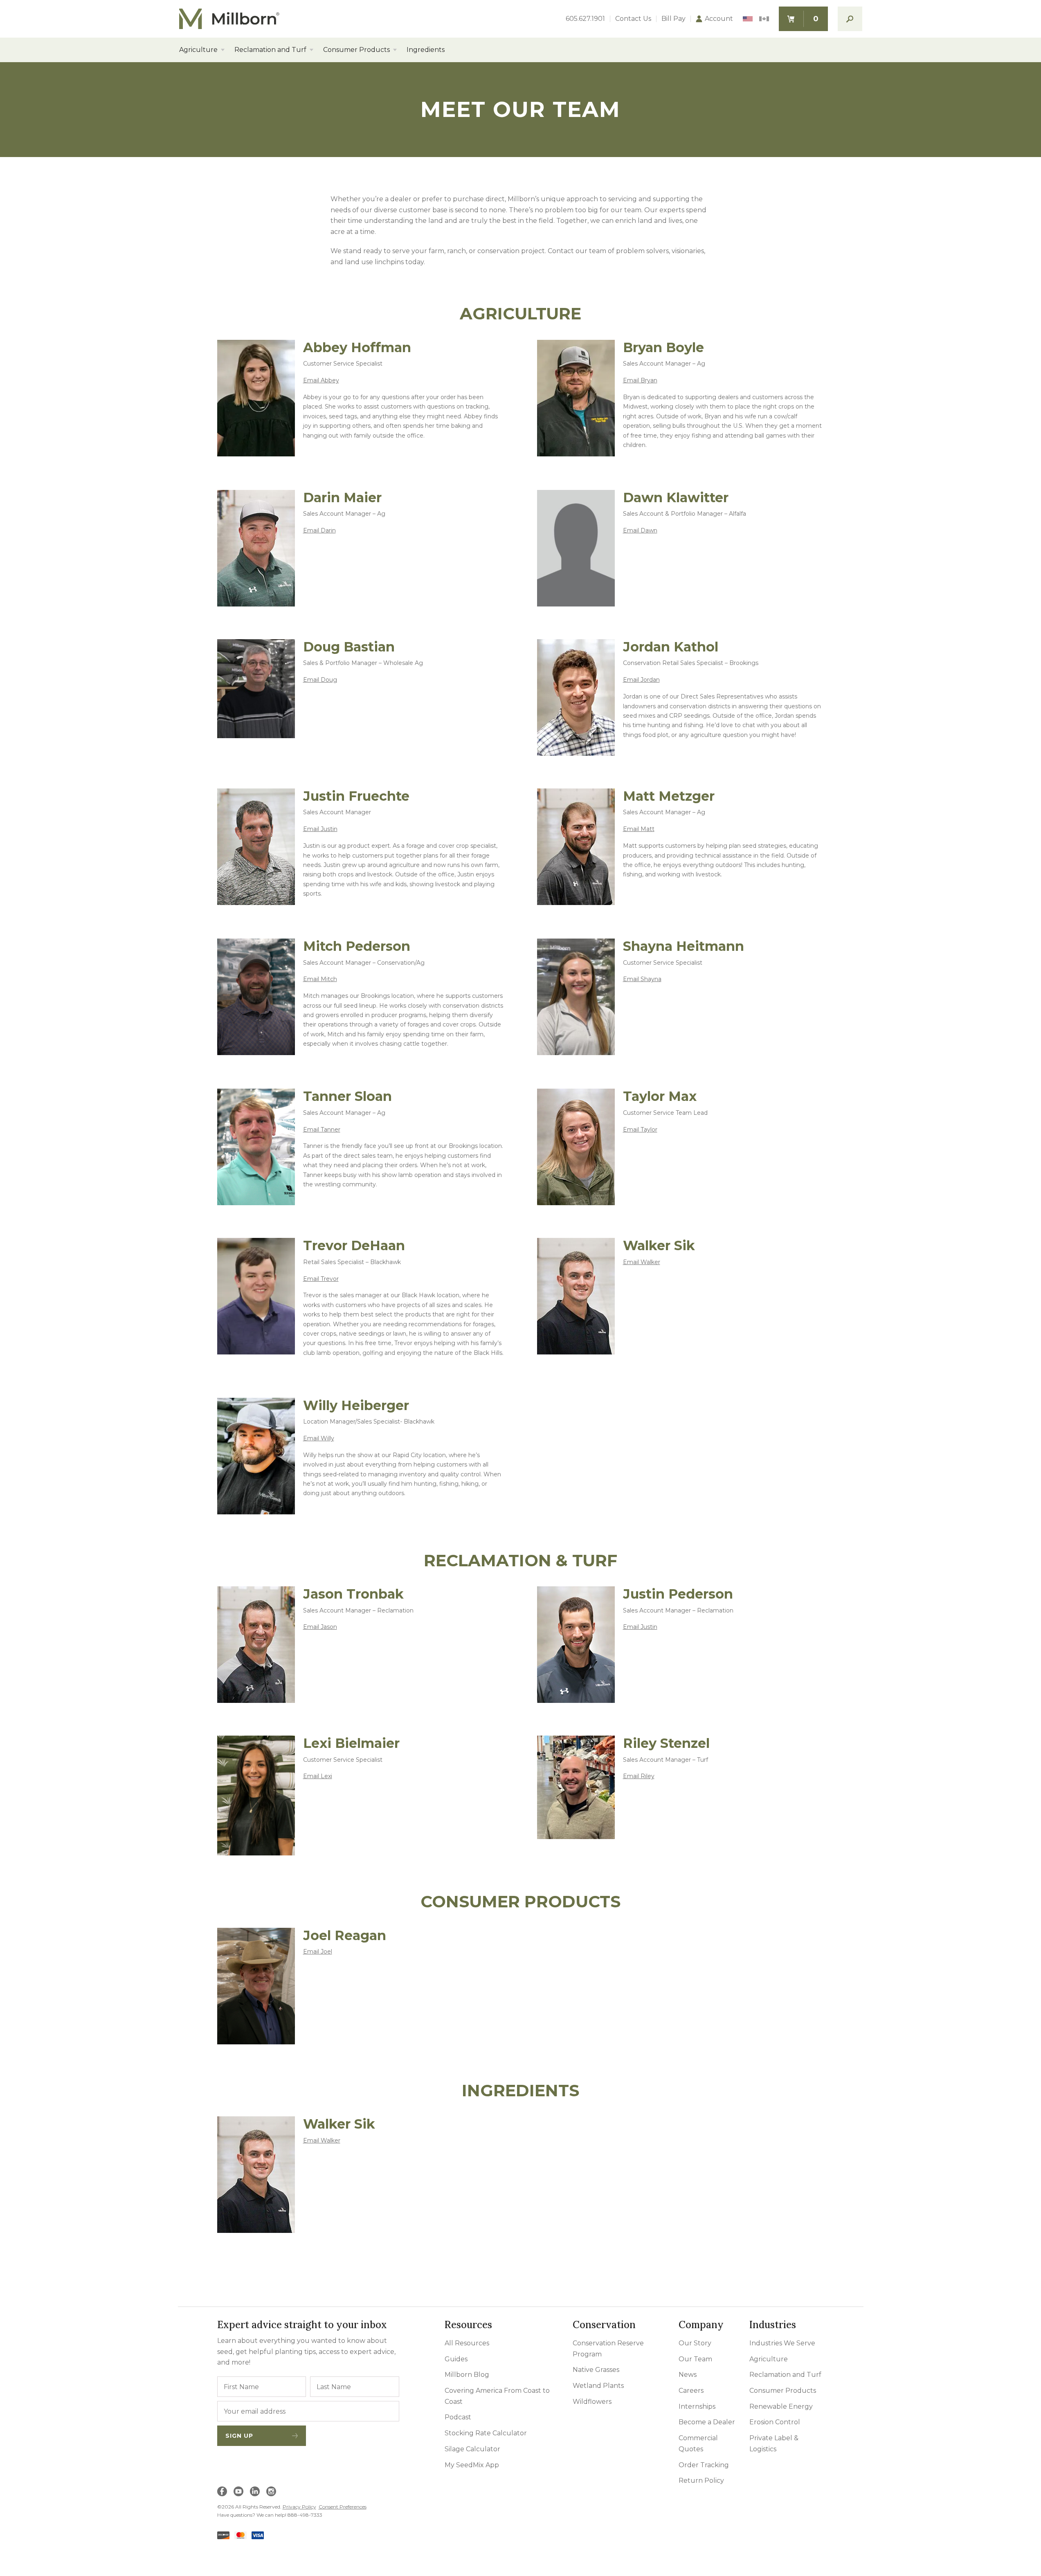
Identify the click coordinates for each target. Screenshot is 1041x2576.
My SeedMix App (472, 2465)
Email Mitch (320, 979)
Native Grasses (596, 2370)
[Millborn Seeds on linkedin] (255, 2491)
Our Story (695, 2343)
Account (719, 19)
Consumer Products (356, 50)
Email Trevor (321, 1279)
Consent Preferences (343, 2507)
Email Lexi (318, 1776)
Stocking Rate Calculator (486, 2433)
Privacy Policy (299, 2507)
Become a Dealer (707, 2422)
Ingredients (426, 50)
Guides (456, 2359)
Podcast (458, 2417)
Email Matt (639, 829)
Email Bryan (640, 380)
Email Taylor (640, 1130)
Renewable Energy (781, 2406)
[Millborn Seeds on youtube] (238, 2491)
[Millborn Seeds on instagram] (271, 2491)
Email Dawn (640, 530)
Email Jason (320, 1627)
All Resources (467, 2343)
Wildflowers (592, 2402)
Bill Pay (673, 19)
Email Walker (642, 1262)
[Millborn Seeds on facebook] (222, 2491)
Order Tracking (704, 2465)
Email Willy (319, 1438)
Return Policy (701, 2481)
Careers (691, 2391)
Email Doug (320, 680)
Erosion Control (775, 2422)
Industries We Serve (782, 2343)
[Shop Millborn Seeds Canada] (764, 19)
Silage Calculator (472, 2449)
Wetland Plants (598, 2386)
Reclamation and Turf (270, 50)
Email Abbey (321, 380)
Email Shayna (642, 979)
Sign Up (239, 2436)
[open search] (850, 19)
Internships (697, 2406)
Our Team (695, 2359)
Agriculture (198, 50)
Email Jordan (641, 680)
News (688, 2375)
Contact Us (633, 19)
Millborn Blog (467, 2375)
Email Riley (639, 1776)
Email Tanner (322, 1130)
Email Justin (320, 829)
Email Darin (319, 530)
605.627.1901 (585, 19)
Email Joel (318, 1952)
